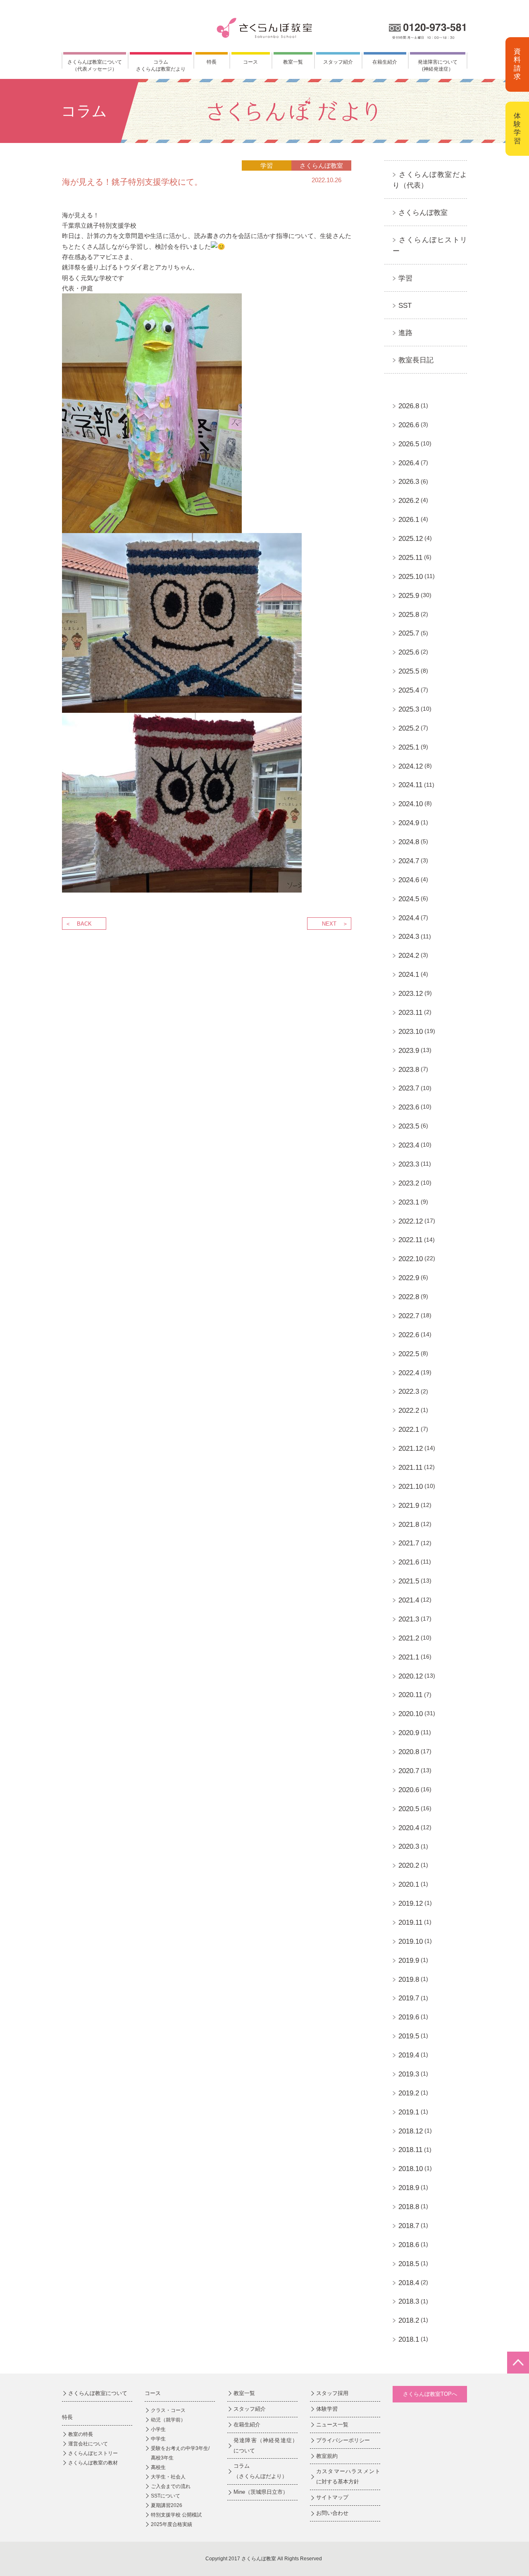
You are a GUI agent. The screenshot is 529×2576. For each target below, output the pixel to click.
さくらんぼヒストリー (93, 2453)
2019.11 (410, 1922)
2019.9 (409, 1961)
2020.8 (409, 1752)
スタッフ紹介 (338, 62)
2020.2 (409, 1865)
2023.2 (409, 1183)
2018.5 (409, 2264)
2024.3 (409, 937)
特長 (212, 62)
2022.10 (411, 1259)
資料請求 (517, 64)
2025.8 (409, 615)
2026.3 (409, 482)
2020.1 (409, 1884)
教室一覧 (293, 62)
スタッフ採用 (332, 2393)
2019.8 (409, 1980)
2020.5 (409, 1809)
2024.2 (409, 956)
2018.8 (409, 2207)
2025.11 (410, 558)
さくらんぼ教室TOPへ (430, 2394)
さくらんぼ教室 (423, 213)
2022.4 (409, 1373)
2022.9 (409, 1278)
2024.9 (409, 823)
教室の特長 (81, 2434)
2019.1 (409, 2112)
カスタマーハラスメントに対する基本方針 (348, 2476)
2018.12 (411, 2131)
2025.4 (409, 690)
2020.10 (411, 1714)
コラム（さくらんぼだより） (260, 2471)
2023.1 (409, 1202)
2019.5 (409, 2036)
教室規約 (327, 2456)
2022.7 (409, 1316)
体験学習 (517, 129)
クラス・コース (168, 2410)
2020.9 (409, 1733)
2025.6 (409, 652)
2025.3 (409, 709)
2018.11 (410, 2150)
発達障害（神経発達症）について (266, 2445)
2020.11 (410, 1695)
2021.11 (410, 1468)
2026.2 (409, 501)
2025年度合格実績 (172, 2524)
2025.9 (409, 596)
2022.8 (409, 1297)
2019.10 (411, 1942)
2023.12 (411, 994)
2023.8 (409, 1070)
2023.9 (409, 1051)
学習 (405, 278)
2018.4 (409, 2283)
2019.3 (409, 2074)
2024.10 (411, 804)
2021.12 (411, 1449)
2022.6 (409, 1335)
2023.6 (409, 1107)
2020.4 (409, 1828)
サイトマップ (332, 2497)
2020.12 (411, 1676)
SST (405, 306)
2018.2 (409, 2320)
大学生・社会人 (168, 2477)
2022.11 (410, 1240)
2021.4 (409, 1600)
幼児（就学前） (168, 2420)
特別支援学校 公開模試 (176, 2515)
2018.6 (409, 2245)
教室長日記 (416, 360)
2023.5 (409, 1126)
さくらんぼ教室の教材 (93, 2463)
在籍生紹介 (385, 62)
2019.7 (409, 1998)
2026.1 (409, 520)
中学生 (158, 2439)
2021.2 (409, 1638)
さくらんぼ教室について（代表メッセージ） (95, 65)
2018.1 (409, 2339)
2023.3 (409, 1164)
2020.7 (409, 1771)
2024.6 (409, 880)
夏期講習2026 (167, 2505)
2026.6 (409, 425)
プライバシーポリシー (343, 2440)
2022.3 (409, 1392)
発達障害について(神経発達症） (438, 65)
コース (250, 62)
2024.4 (409, 918)
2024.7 (409, 861)
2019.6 (409, 2017)
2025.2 (409, 728)
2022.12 (411, 1221)
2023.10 (411, 1032)
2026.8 (409, 406)
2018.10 (411, 2169)
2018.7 (409, 2226)
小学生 (158, 2429)
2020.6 (409, 1790)
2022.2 (409, 1411)
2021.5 (409, 1581)
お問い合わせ (332, 2513)
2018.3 (409, 2301)
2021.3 (409, 1619)
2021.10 (411, 1487)
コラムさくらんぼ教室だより (161, 65)
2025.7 (409, 633)
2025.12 (411, 539)
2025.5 (409, 671)
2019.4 (409, 2055)
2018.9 (409, 2188)
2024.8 (409, 842)
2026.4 (409, 463)
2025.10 (411, 577)
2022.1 (409, 1430)
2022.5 (409, 1354)
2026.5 (409, 444)
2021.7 (409, 1543)
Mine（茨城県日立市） (261, 2492)
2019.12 (411, 1903)
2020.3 (409, 1846)
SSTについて (166, 2496)
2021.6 (409, 1562)
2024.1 (409, 975)
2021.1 (409, 1657)
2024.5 (409, 899)
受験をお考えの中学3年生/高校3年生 (180, 2453)
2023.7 (409, 1088)
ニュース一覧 (332, 2425)
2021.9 (409, 1506)
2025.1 (409, 747)
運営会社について (88, 2444)
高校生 (158, 2467)
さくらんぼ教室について (98, 2393)
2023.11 (410, 1013)
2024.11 (410, 785)
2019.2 (409, 2093)
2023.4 (409, 1145)
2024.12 (411, 766)
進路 (405, 333)
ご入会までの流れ (171, 2486)
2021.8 (409, 1525)
